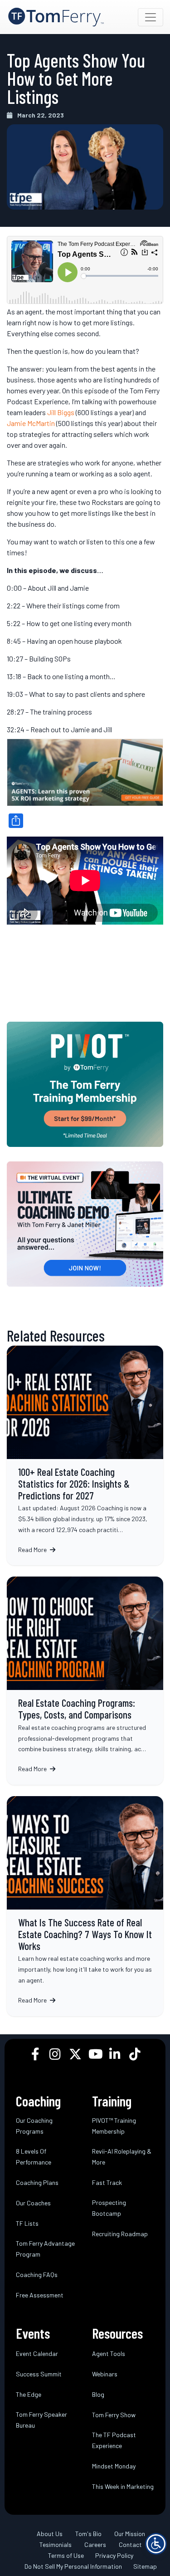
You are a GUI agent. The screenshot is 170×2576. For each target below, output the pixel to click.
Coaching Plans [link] (37, 2182)
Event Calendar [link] (37, 2353)
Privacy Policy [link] (114, 2555)
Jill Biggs (61, 412)
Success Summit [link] (39, 2374)
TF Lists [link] (27, 2223)
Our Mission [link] (130, 2534)
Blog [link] (98, 2394)
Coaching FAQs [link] (37, 2275)
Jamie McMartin (31, 423)
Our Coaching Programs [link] (34, 2126)
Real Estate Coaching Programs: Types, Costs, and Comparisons (85, 1681)
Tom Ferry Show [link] (114, 2415)
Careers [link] (95, 2544)
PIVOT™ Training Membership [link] (114, 2126)
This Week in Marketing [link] (123, 2486)
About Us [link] (50, 2534)
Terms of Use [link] (66, 2555)
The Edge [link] (29, 2394)
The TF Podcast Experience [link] (114, 2440)
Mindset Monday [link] (114, 2466)
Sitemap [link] (145, 2566)
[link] (56, 17)
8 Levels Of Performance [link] (34, 2157)
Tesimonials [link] (56, 2544)
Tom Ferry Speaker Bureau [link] (41, 2420)
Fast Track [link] (107, 2182)
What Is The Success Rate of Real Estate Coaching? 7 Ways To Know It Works (85, 1906)
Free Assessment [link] (40, 2295)
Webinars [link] (105, 2374)
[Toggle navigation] (151, 17)
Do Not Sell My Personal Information (73, 2566)
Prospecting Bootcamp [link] (109, 2208)
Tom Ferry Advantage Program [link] (45, 2249)
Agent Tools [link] (109, 2353)
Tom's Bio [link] (88, 2534)
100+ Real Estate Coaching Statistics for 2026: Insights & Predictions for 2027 (85, 1456)
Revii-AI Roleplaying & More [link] (122, 2157)
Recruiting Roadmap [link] (120, 2234)
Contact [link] (130, 2544)
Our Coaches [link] (33, 2203)
